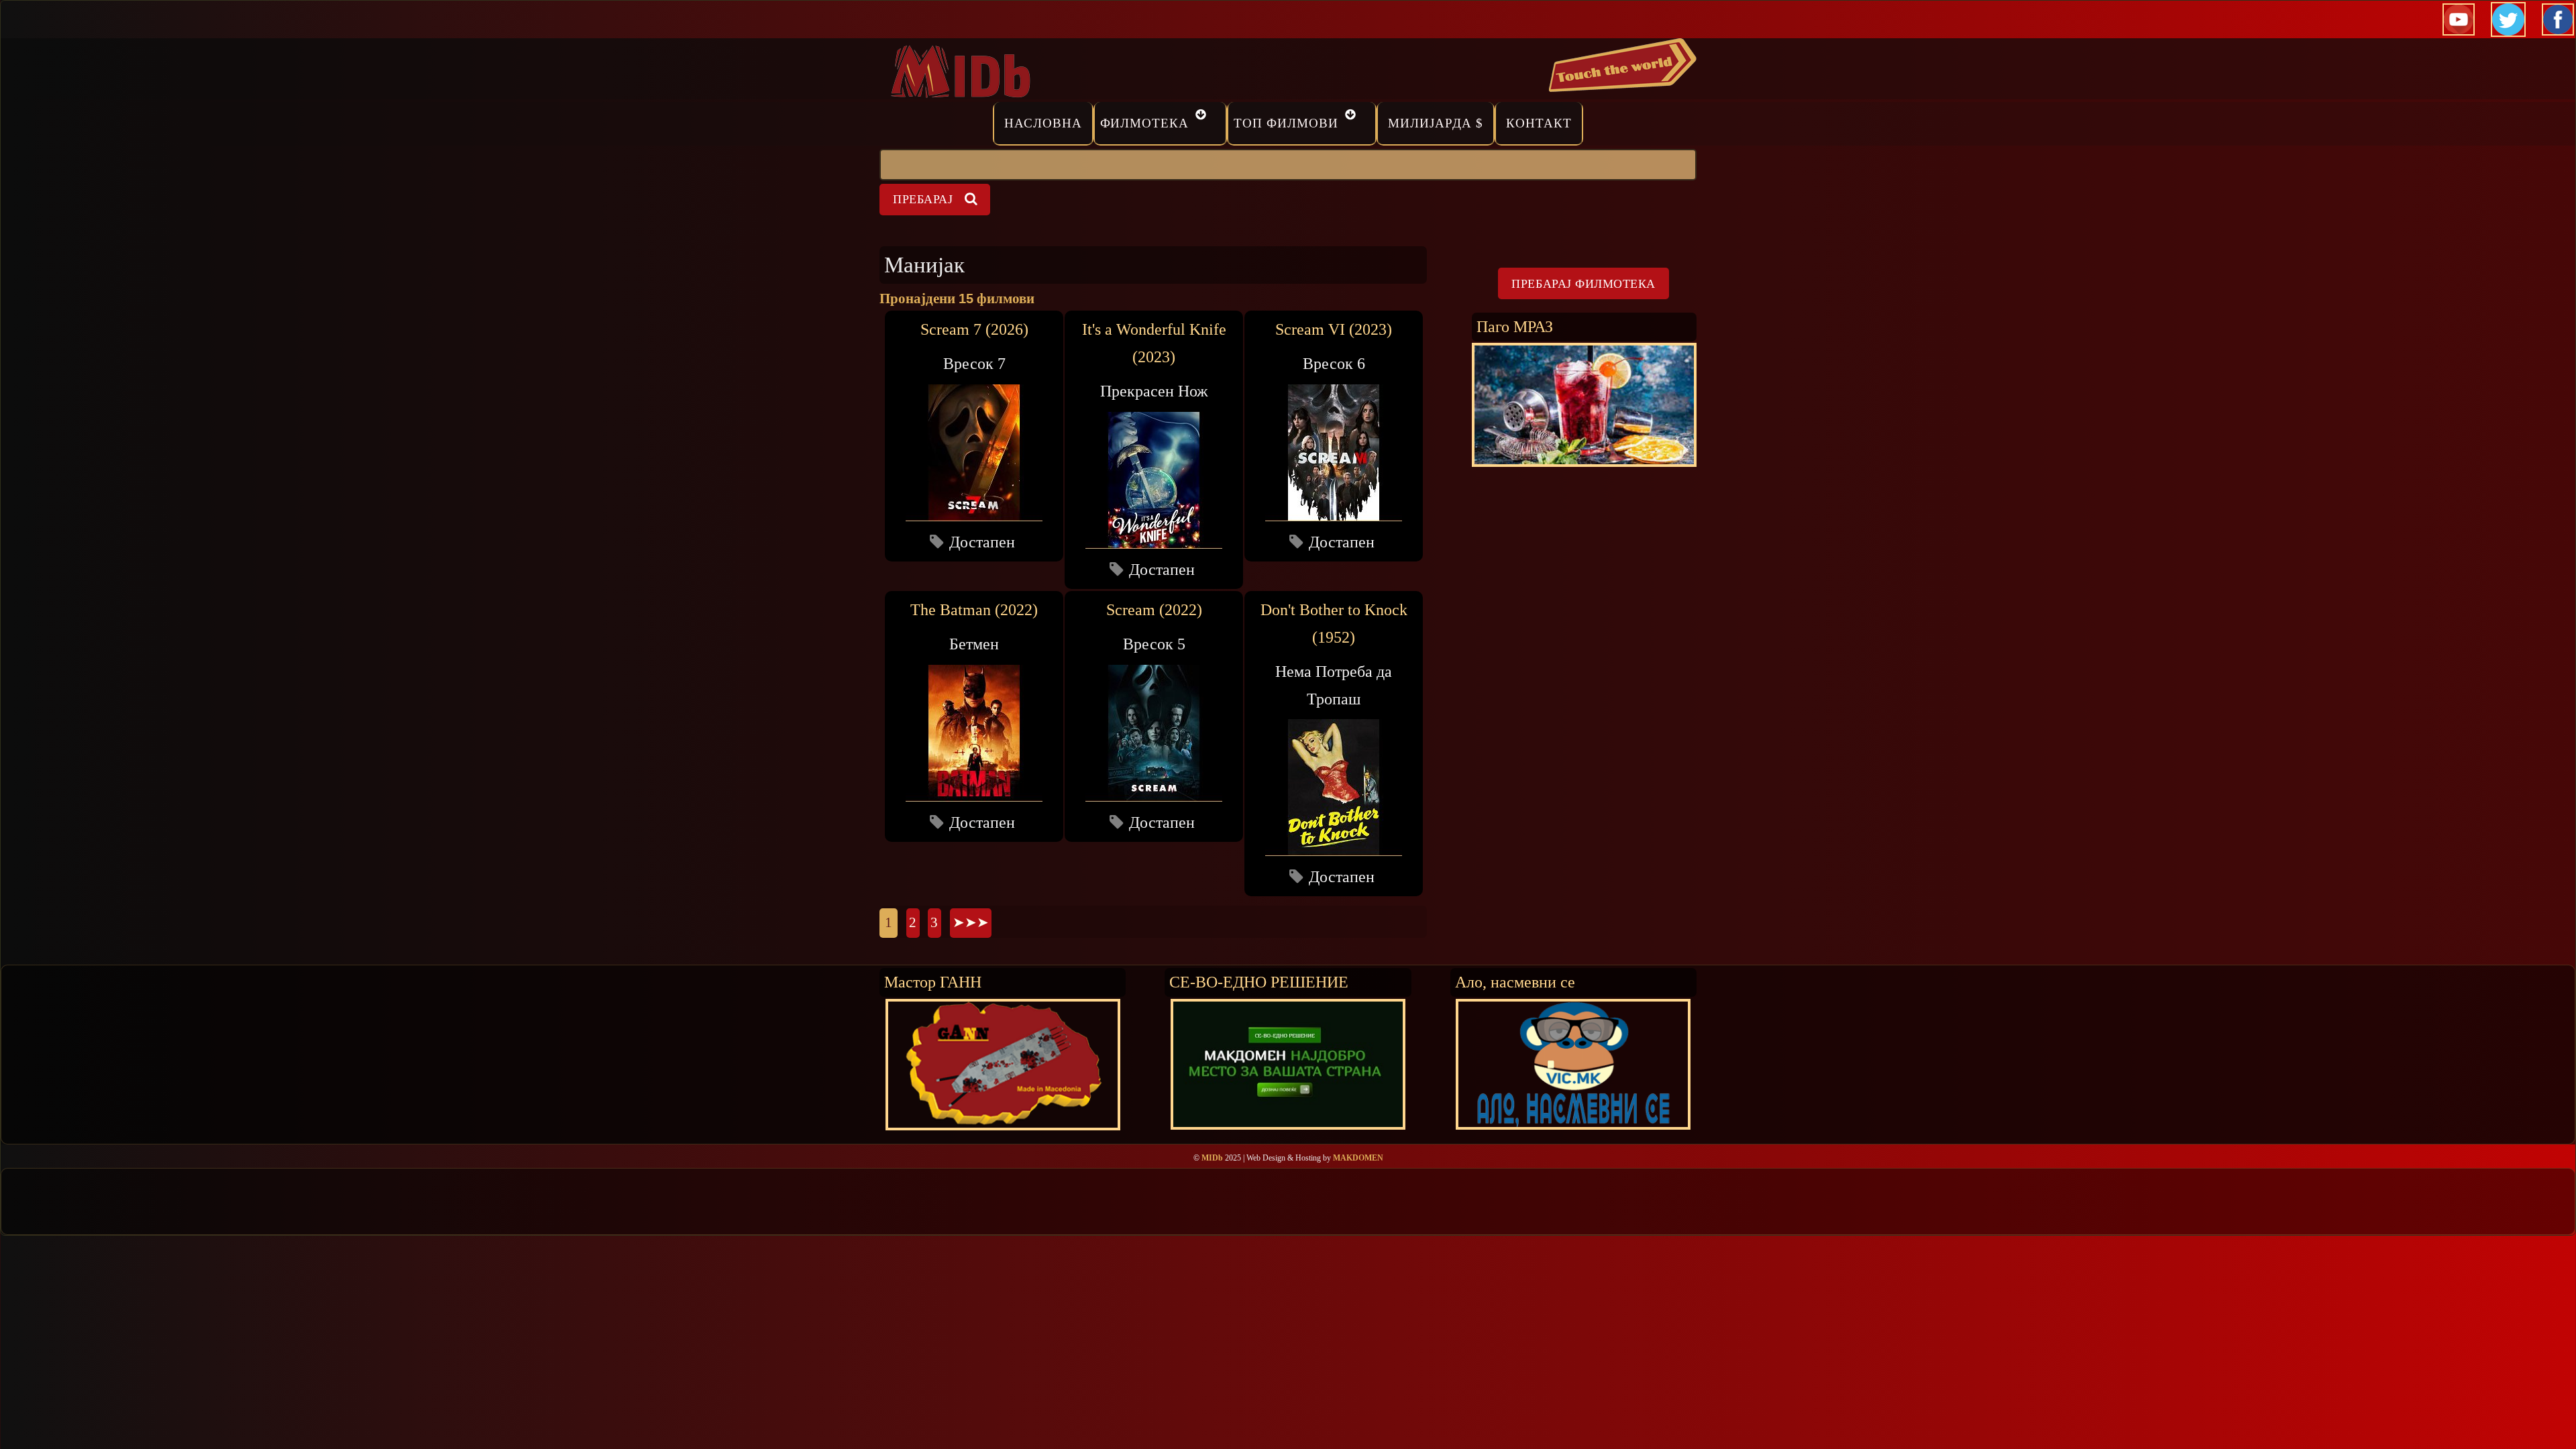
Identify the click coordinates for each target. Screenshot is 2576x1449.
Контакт (1539, 123)
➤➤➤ (971, 922)
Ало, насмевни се (1515, 982)
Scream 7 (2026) (974, 329)
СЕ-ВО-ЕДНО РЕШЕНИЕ (1259, 982)
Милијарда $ (1436, 123)
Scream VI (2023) (1334, 329)
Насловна (1043, 123)
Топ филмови (1286, 123)
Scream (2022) (1154, 610)
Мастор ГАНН (933, 982)
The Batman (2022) (974, 610)
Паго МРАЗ (1515, 326)
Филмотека (1145, 123)
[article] (974, 436)
